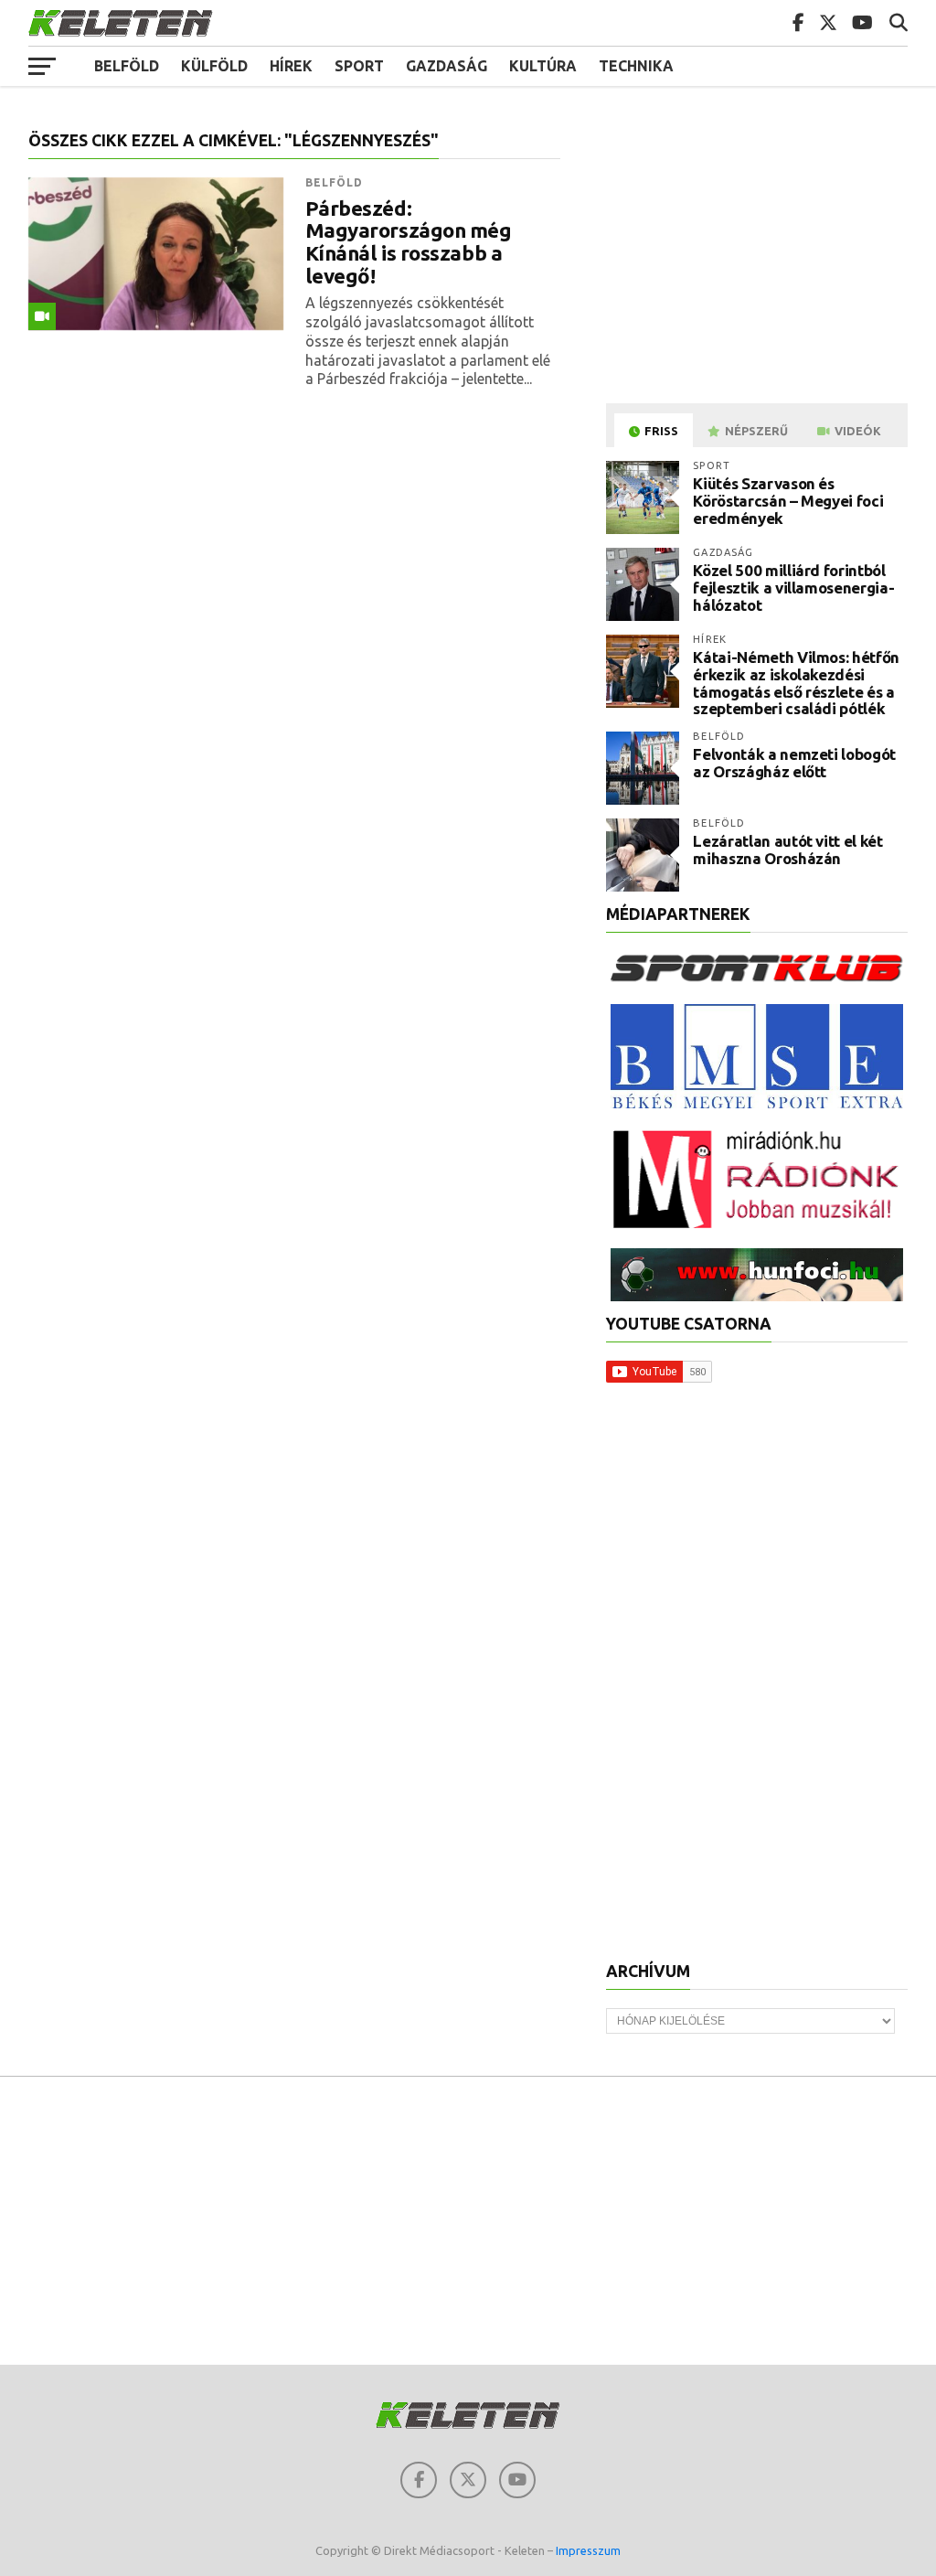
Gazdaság (447, 66)
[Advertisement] (760, 260)
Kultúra (543, 66)
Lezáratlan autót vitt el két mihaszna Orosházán (787, 850)
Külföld (214, 66)
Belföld (127, 66)
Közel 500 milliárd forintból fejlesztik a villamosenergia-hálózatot (793, 587)
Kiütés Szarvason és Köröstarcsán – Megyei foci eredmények (788, 500)
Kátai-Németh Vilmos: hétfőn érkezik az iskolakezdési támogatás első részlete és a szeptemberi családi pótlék (796, 683)
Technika (636, 66)
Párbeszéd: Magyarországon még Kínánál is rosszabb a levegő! (409, 242)
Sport (359, 66)
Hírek (291, 66)
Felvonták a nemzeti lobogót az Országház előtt (794, 763)
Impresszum (588, 2550)
